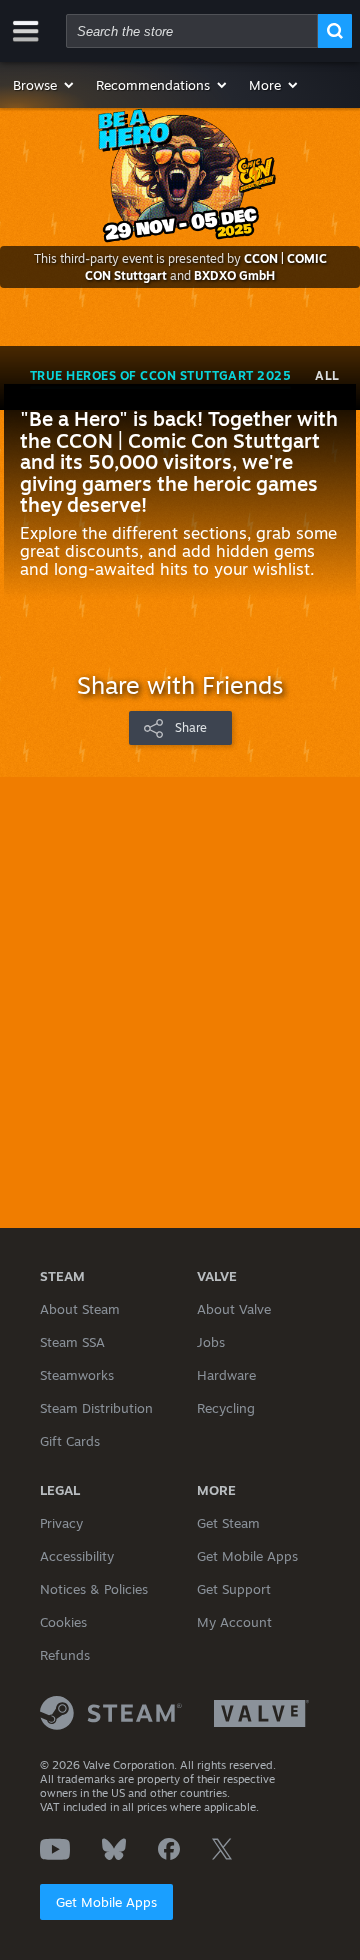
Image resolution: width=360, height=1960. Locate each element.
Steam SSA (72, 1342)
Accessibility (77, 1556)
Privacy (61, 1523)
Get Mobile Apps (106, 1902)
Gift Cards (70, 1441)
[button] (44, 85)
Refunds (65, 1655)
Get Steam (228, 1523)
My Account (234, 1622)
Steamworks (77, 1375)
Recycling (226, 1408)
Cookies (63, 1622)
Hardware (226, 1375)
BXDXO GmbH (234, 275)
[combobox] (192, 31)
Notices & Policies (94, 1589)
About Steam (80, 1309)
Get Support (234, 1589)
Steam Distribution (96, 1408)
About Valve (234, 1309)
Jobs (211, 1342)
